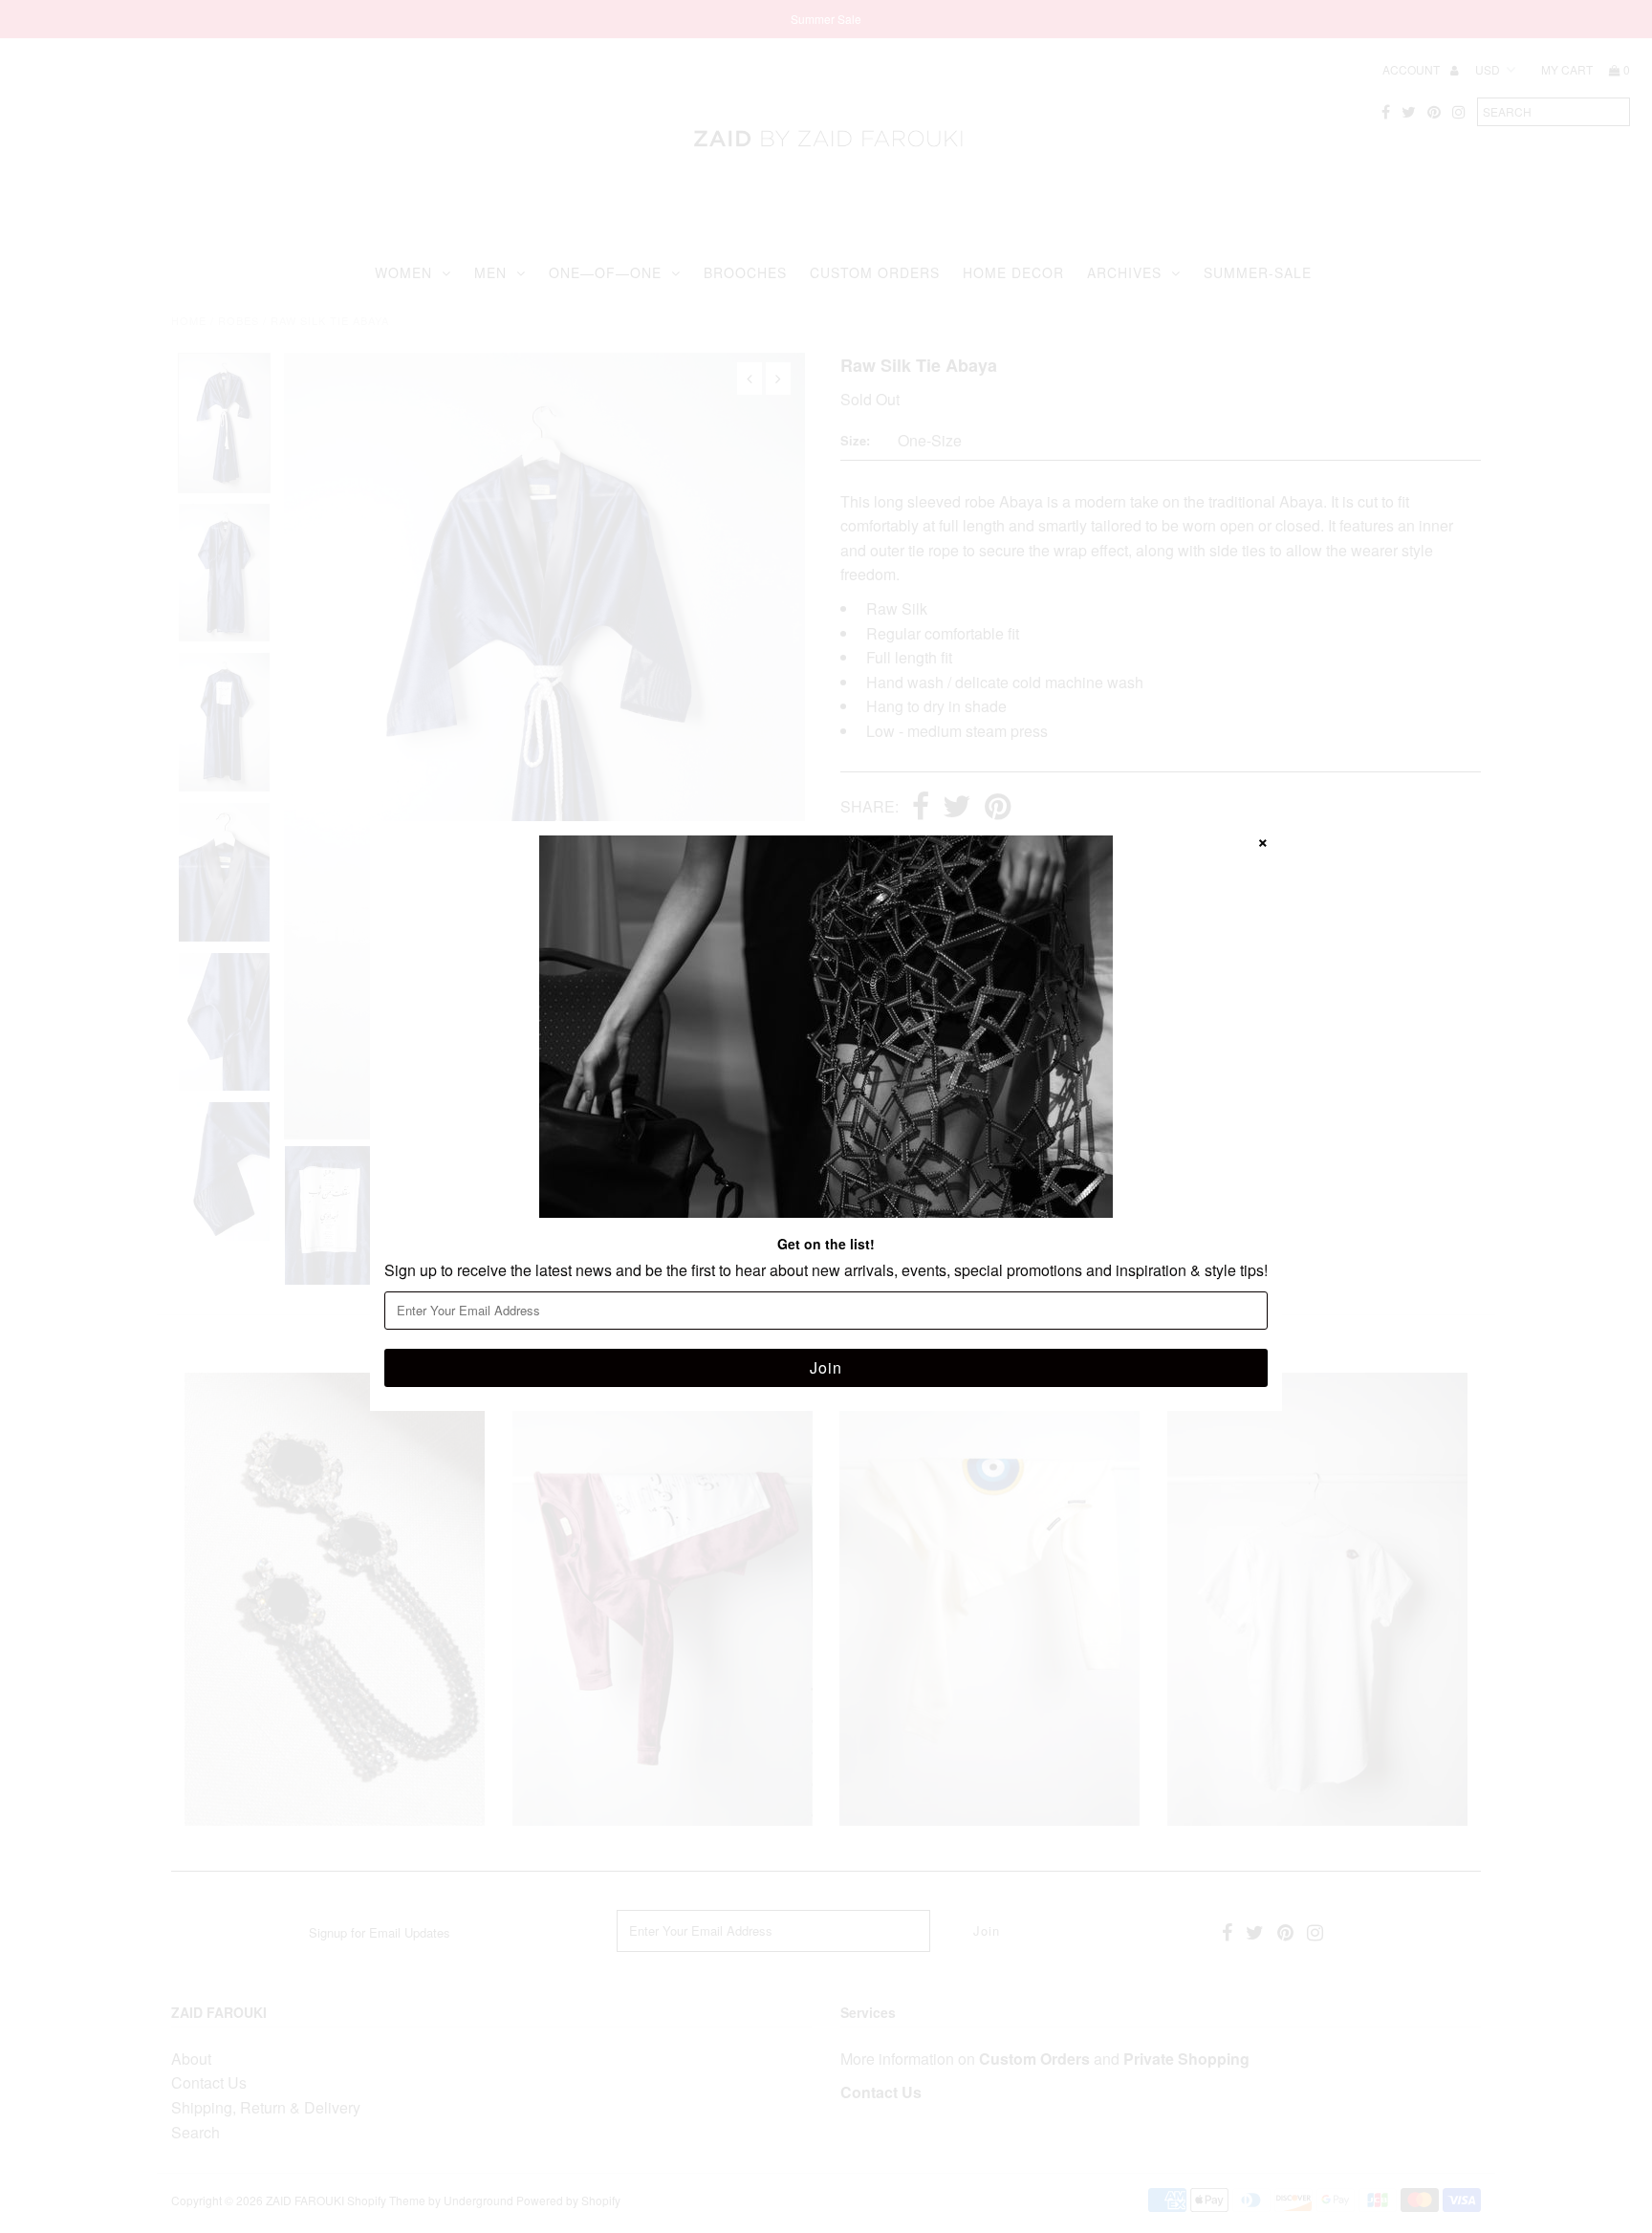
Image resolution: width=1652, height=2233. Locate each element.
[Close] (1263, 840)
